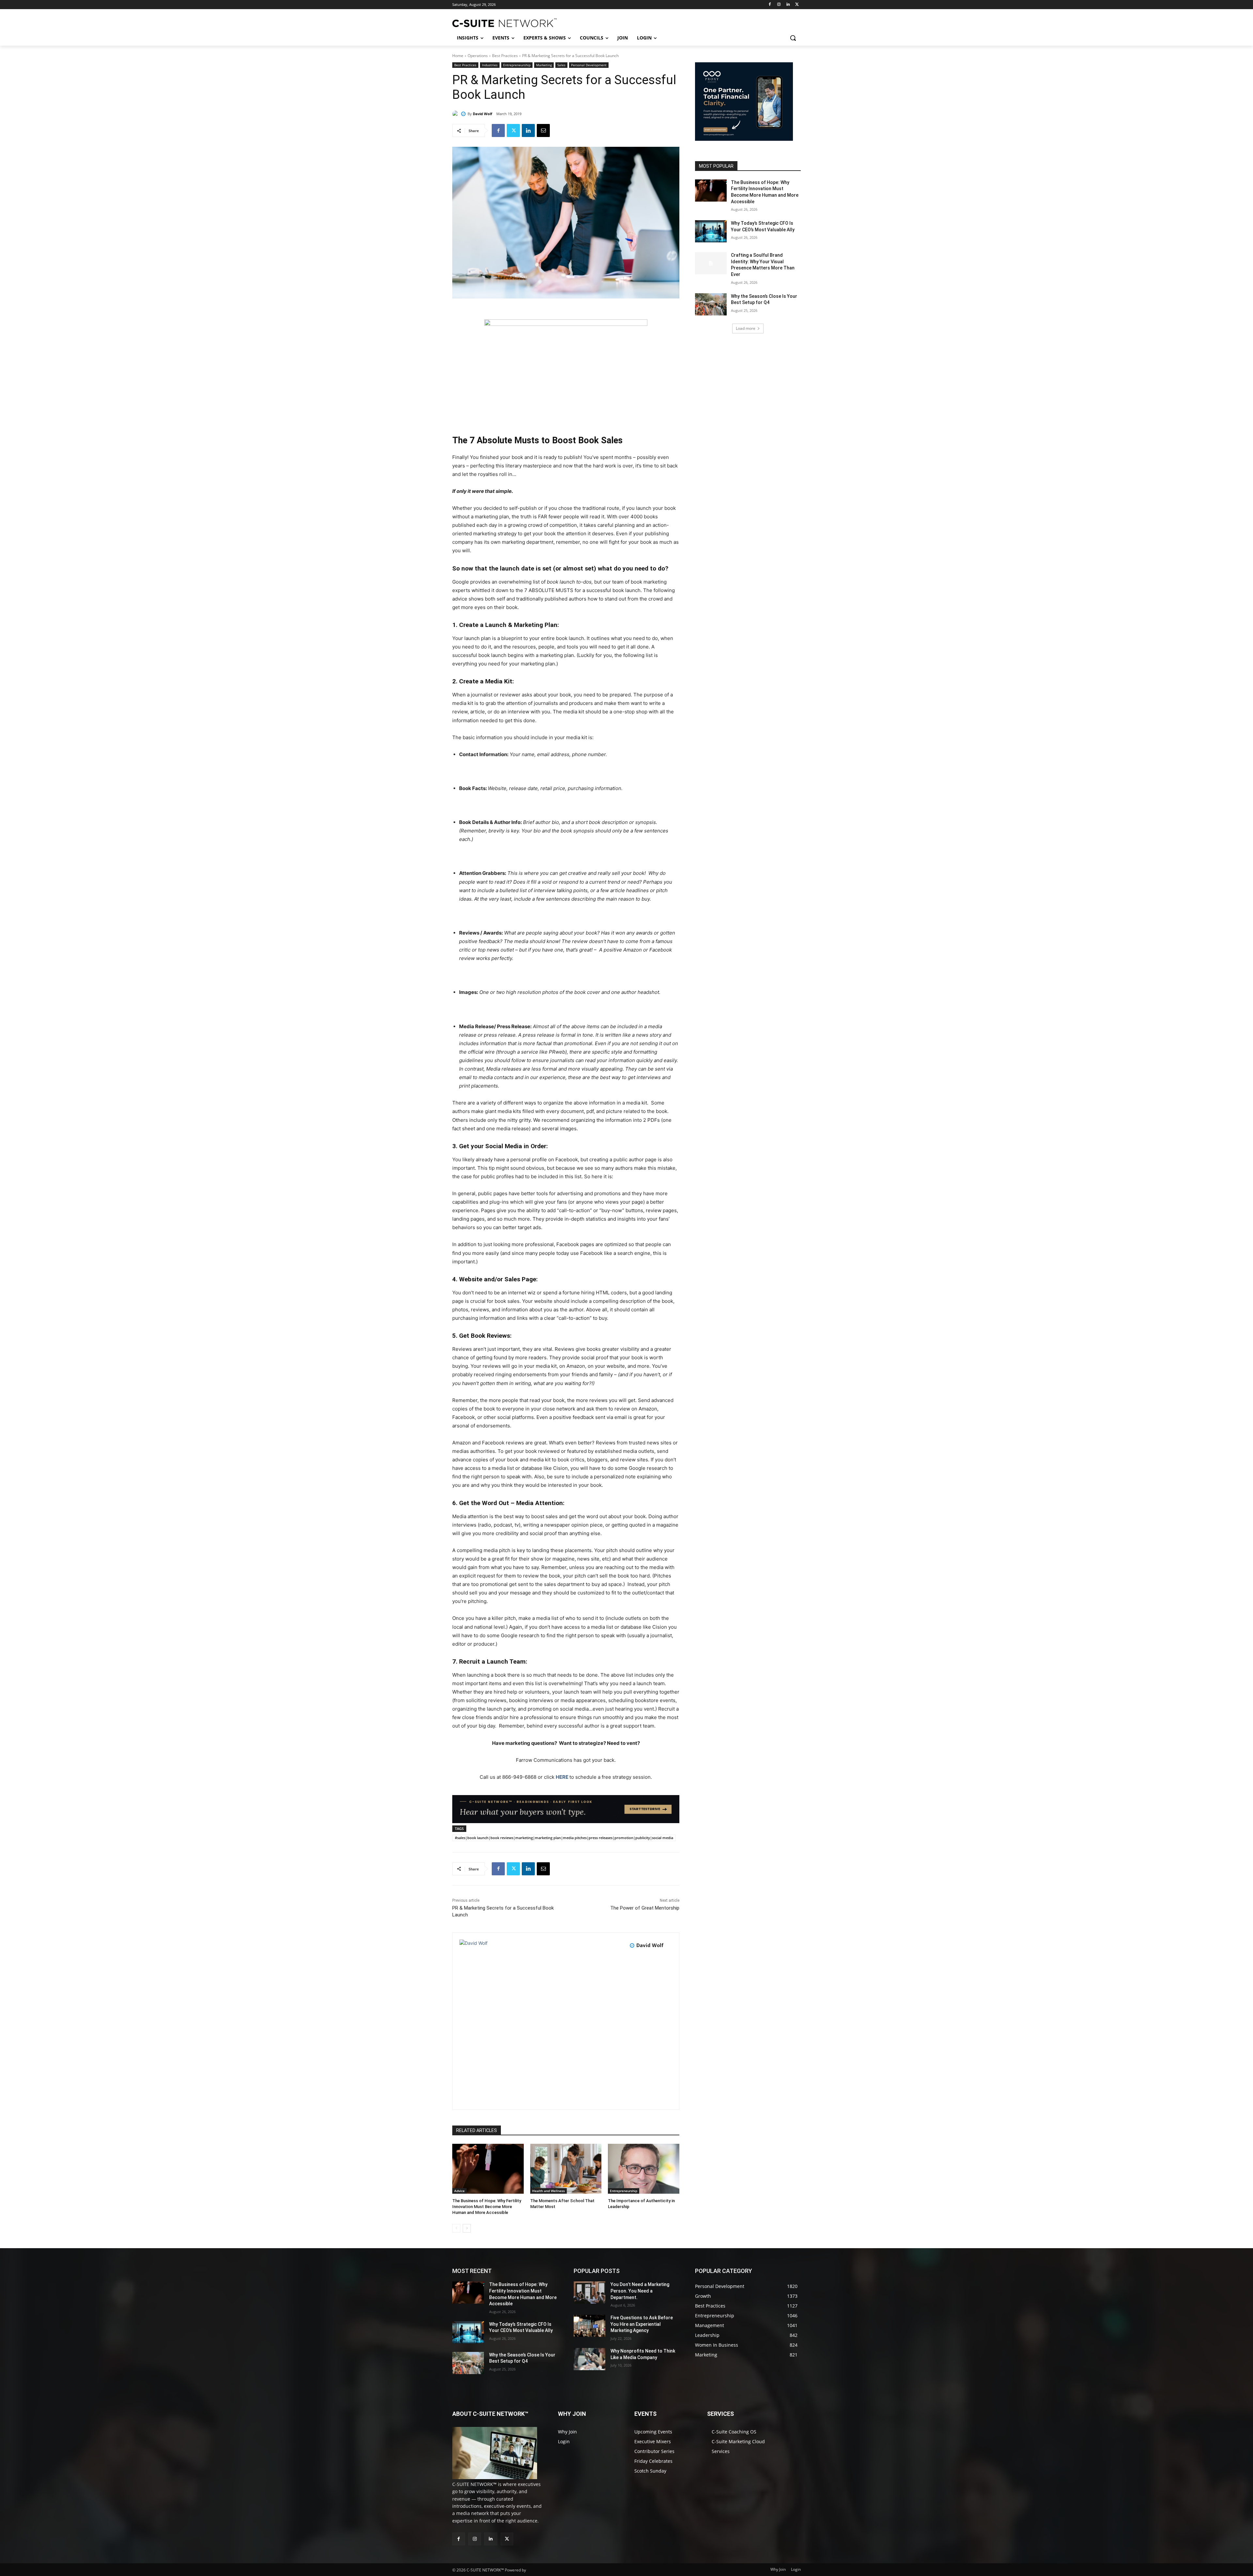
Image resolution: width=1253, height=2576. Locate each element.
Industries (490, 65)
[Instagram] (779, 5)
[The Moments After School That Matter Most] (566, 2169)
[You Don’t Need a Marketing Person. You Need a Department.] (589, 2293)
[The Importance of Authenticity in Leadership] (644, 2169)
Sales (561, 65)
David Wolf (482, 114)
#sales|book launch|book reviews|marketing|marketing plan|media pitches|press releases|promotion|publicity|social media (564, 1838)
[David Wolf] (456, 114)
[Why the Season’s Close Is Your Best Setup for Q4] (711, 304)
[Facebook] (770, 5)
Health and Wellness (549, 2191)
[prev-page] (456, 2228)
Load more (746, 328)
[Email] (543, 130)
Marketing (544, 65)
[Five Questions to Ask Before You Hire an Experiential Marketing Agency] (589, 2326)
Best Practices (505, 56)
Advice (459, 2191)
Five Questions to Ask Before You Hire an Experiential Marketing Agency (642, 2324)
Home (458, 56)
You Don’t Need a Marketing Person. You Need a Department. (640, 2291)
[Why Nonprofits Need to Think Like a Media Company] (589, 2359)
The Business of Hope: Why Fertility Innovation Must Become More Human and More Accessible (487, 2207)
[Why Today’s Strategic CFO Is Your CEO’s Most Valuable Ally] (711, 231)
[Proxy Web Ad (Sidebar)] (744, 142)
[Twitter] (797, 5)
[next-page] (467, 2228)
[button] (793, 38)
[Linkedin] (788, 5)
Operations (478, 56)
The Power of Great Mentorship (645, 1908)
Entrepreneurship (517, 65)
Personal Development (589, 65)
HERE (562, 1777)
